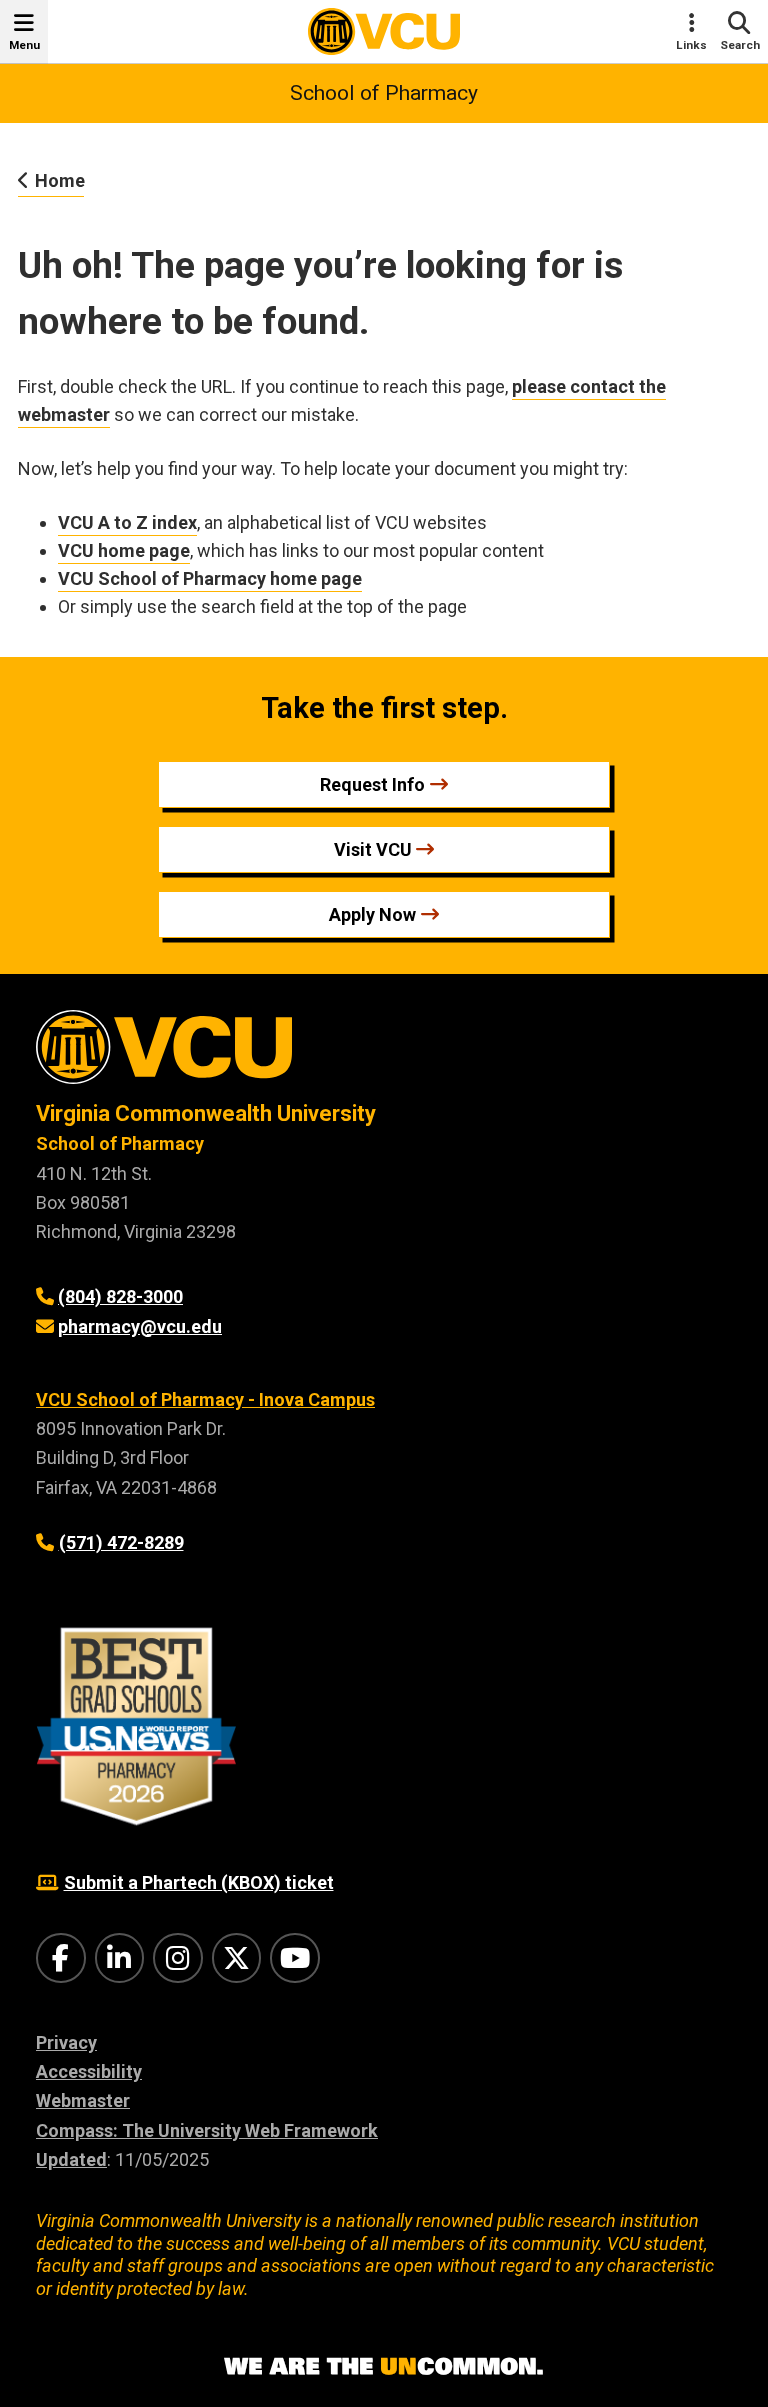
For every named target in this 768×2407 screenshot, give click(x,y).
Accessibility (89, 2071)
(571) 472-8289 (121, 1542)
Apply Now (372, 914)
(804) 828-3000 (120, 1296)
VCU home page (124, 550)
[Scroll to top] (727, 2366)
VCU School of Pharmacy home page (210, 578)
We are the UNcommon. (384, 2367)
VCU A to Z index (127, 522)
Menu (24, 45)
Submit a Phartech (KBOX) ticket (199, 1882)
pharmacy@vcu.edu (140, 1326)
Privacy (66, 2042)
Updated (71, 2159)
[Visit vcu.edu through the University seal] (384, 1054)
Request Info (372, 784)
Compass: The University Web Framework (207, 2130)
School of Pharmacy (384, 93)
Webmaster (83, 2100)
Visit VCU (373, 849)
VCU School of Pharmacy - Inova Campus (205, 1399)
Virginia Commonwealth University (206, 1113)
